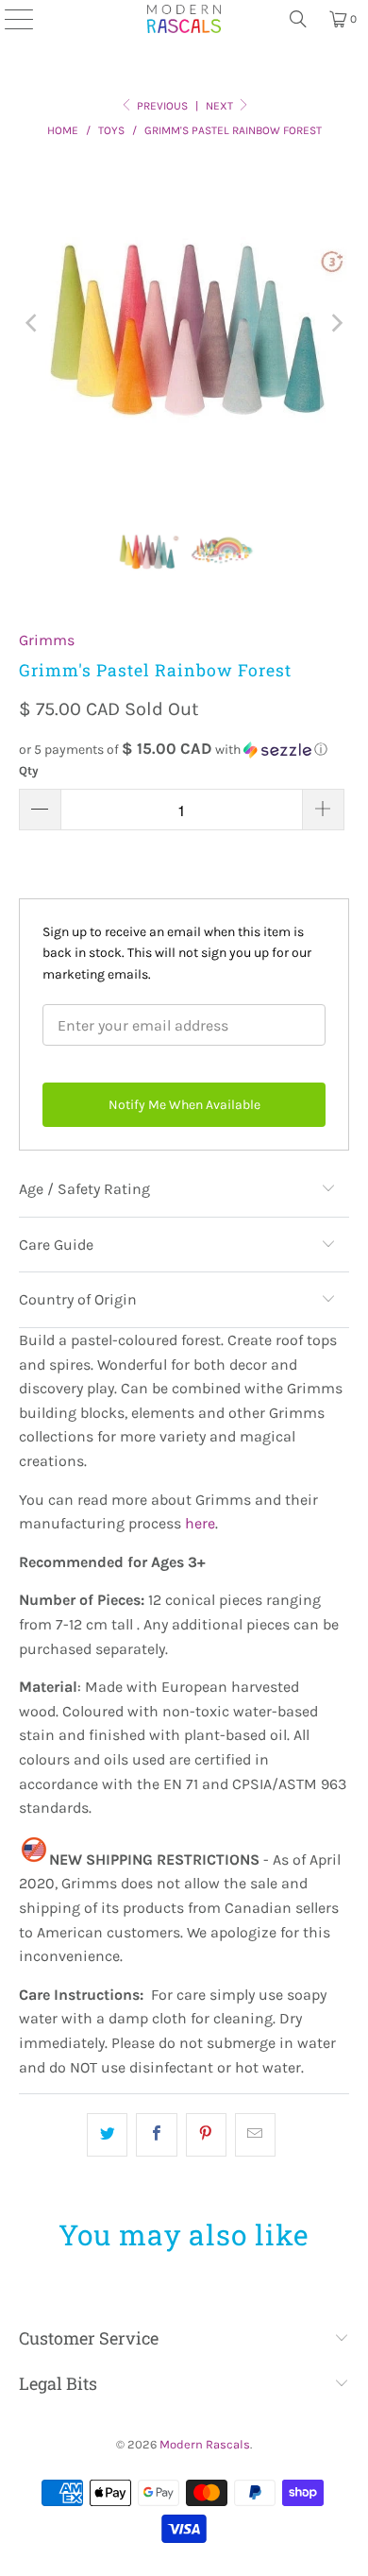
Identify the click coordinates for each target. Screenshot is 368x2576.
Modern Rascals (205, 2444)
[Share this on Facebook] (156, 2135)
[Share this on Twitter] (107, 2135)
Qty (29, 770)
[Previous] (33, 324)
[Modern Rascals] (184, 19)
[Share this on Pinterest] (206, 2135)
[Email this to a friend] (255, 2135)
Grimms (47, 640)
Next (221, 106)
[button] (184, 750)
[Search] (298, 19)
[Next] (335, 324)
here (200, 1523)
